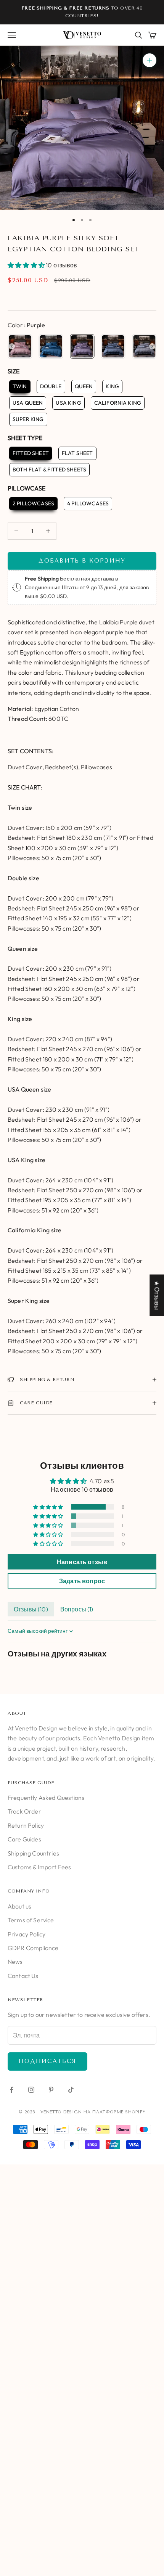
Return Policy (26, 1825)
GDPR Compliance (33, 1948)
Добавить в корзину (82, 561)
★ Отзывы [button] (157, 1295)
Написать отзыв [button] (82, 1562)
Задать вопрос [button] (82, 1581)
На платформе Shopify (114, 2112)
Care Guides (24, 1839)
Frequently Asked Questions (46, 1798)
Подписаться (47, 2061)
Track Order (24, 1811)
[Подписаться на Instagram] (31, 2090)
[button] (27, 265)
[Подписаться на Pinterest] (51, 2090)
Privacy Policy (27, 1934)
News (15, 1962)
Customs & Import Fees (39, 1867)
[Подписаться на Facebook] (11, 2090)
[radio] (20, 346)
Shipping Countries (33, 1853)
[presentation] (12, 346)
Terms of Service (31, 1920)
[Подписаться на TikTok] (71, 2090)
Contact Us (23, 1976)
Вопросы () (77, 1609)
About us (19, 1906)
